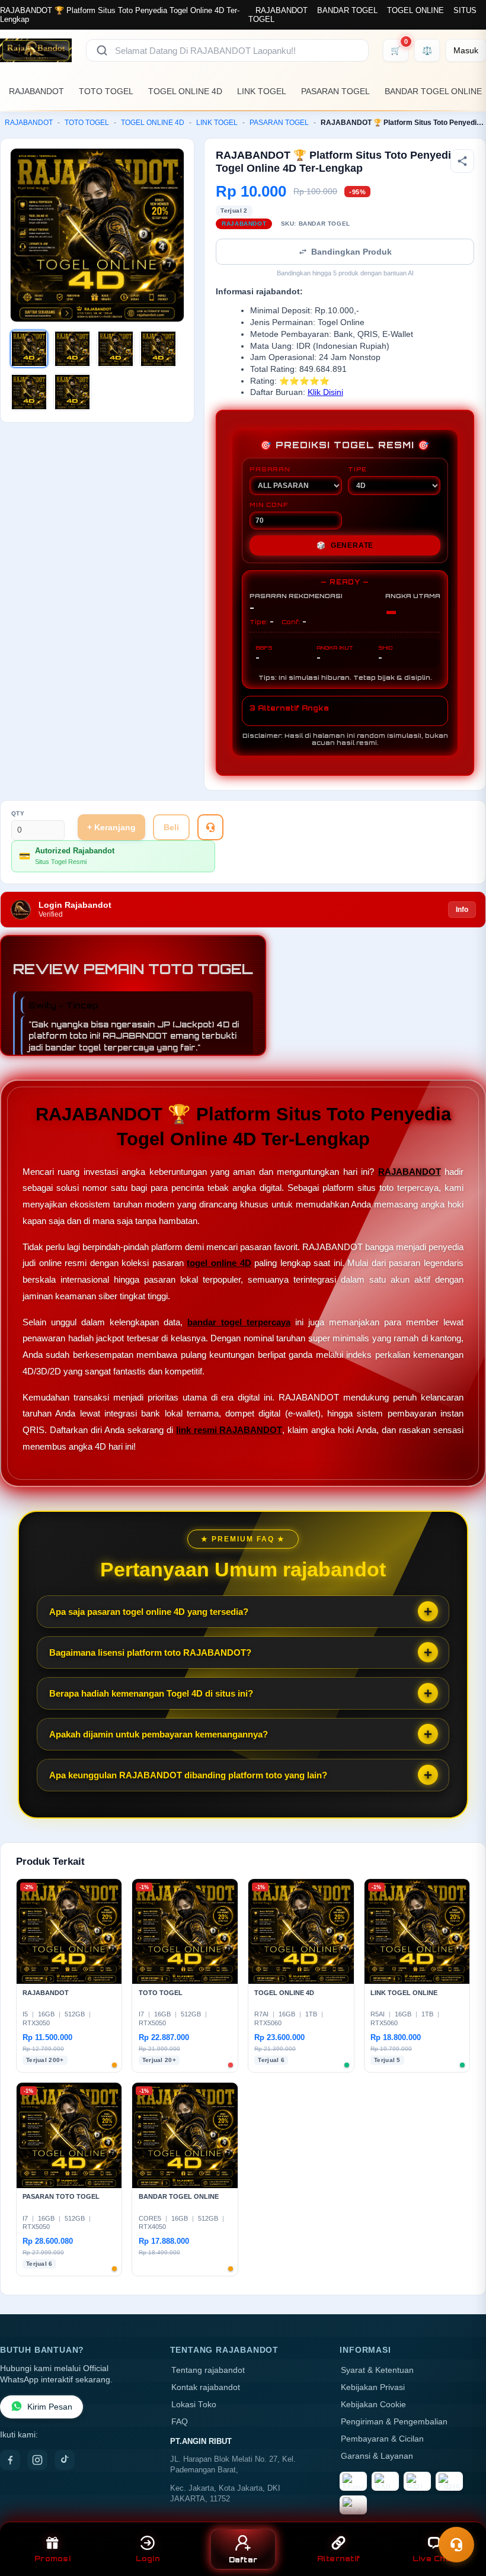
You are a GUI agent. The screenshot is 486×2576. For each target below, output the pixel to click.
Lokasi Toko (194, 2405)
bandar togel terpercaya (239, 1322)
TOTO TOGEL (106, 91)
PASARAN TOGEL (335, 91)
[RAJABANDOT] (36, 50)
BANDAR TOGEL (347, 10)
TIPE (357, 469)
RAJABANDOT (282, 10)
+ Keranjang (111, 827)
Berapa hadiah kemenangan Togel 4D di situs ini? (151, 1693)
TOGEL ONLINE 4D (185, 91)
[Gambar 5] (29, 392)
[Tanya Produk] (210, 827)
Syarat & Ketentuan (377, 2370)
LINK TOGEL (262, 91)
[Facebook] (10, 2460)
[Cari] (102, 50)
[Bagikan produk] (462, 161)
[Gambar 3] (116, 349)
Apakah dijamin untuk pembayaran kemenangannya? (159, 1734)
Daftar (243, 2560)
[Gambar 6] (72, 392)
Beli (171, 827)
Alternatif (339, 2559)
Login (148, 2559)
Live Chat (434, 2559)
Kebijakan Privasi (373, 2387)
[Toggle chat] (456, 2545)
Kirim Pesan (50, 2407)
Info (462, 910)
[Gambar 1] (29, 349)
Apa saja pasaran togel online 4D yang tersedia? (149, 1612)
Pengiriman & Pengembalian (394, 2422)
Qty (18, 813)
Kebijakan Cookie (373, 2405)
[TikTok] (65, 2460)
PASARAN (270, 469)
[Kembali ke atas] (460, 2516)
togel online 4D (219, 1263)
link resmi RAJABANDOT (229, 1430)
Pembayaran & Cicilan (382, 2439)
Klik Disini (325, 392)
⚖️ (427, 50)
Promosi (52, 2559)
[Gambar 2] (72, 349)
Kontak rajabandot (206, 2387)
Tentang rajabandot (208, 2370)
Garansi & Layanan (377, 2456)
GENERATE (345, 545)
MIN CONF (268, 505)
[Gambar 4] (158, 349)
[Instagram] (37, 2460)
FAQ (180, 2422)
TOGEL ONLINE (415, 10)
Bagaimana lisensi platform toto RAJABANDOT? (150, 1652)
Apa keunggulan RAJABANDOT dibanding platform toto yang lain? (188, 1775)
